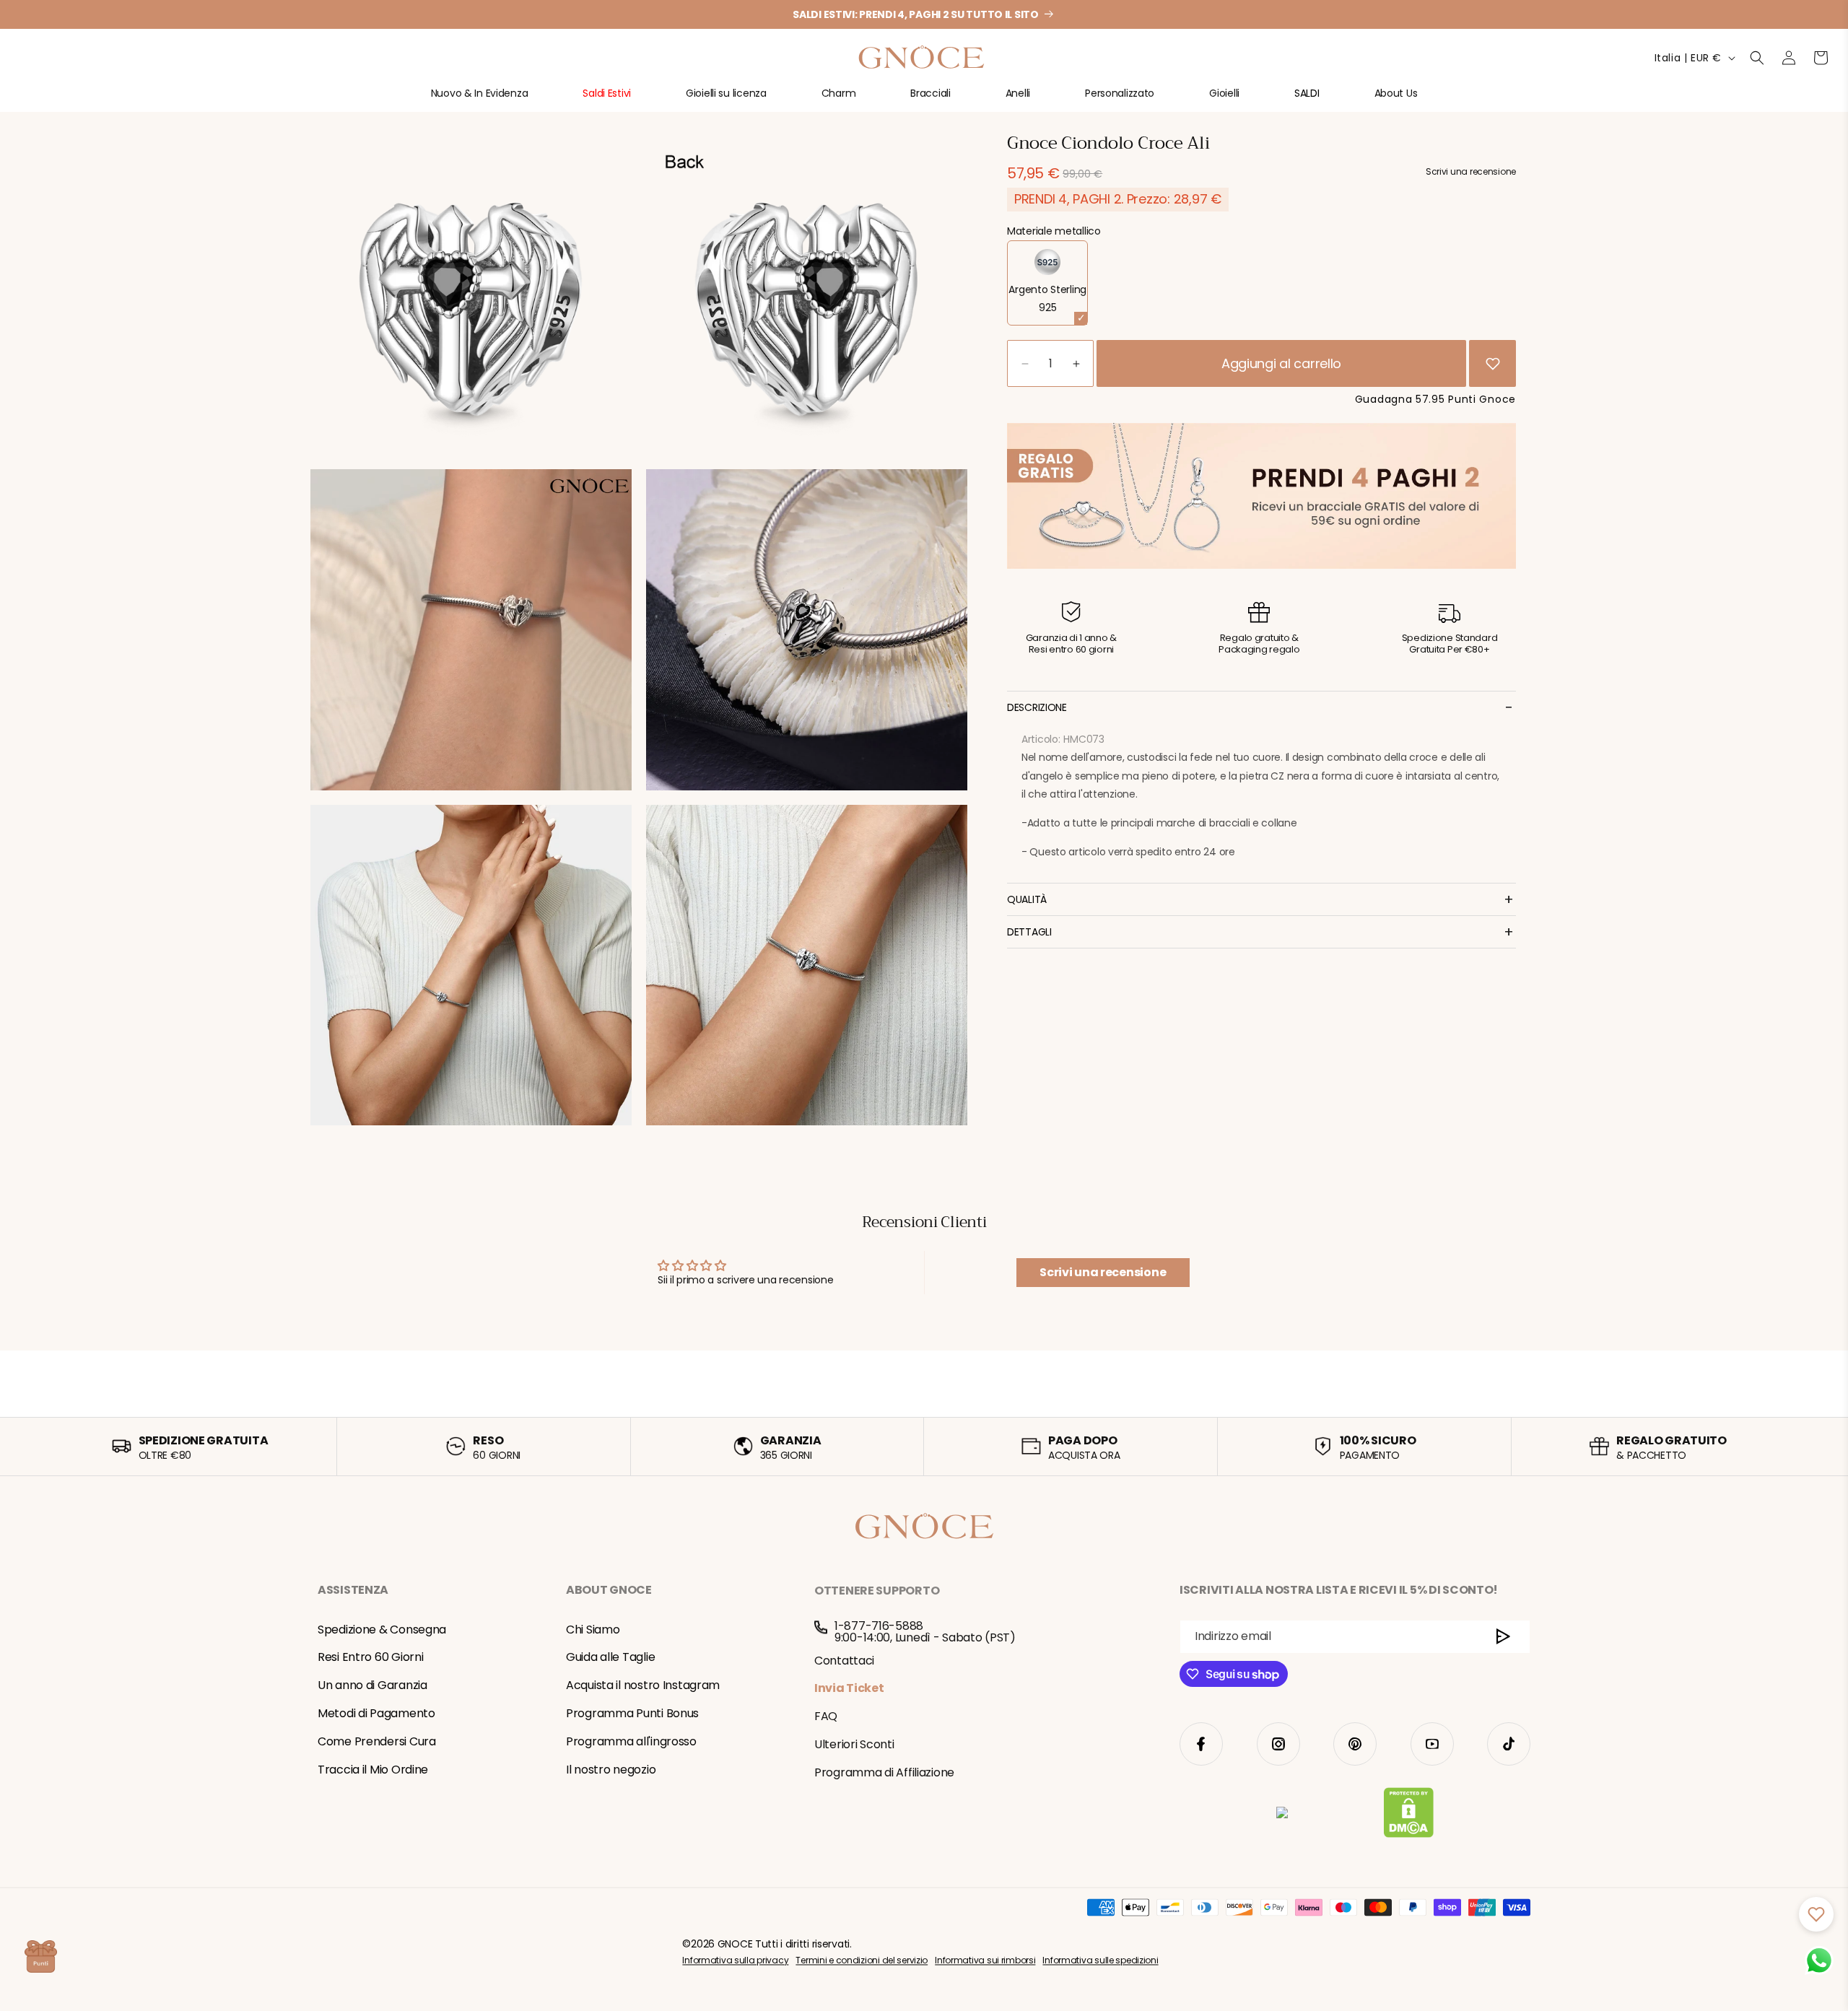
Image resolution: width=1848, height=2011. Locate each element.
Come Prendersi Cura (377, 1741)
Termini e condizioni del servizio (862, 1960)
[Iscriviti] (1503, 1637)
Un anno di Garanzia (372, 1685)
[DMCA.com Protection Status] (1409, 1815)
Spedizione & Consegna (382, 1630)
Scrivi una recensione (1103, 1272)
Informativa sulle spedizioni (1100, 1960)
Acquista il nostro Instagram (643, 1685)
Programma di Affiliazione (884, 1772)
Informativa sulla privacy (735, 1960)
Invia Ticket (849, 1688)
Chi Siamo (593, 1630)
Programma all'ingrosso (631, 1741)
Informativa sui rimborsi (985, 1960)
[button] (480, 99)
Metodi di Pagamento (376, 1713)
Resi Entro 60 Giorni (370, 1658)
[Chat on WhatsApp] (1819, 1960)
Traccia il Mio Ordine (373, 1770)
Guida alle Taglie (610, 1658)
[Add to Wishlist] (1493, 364)
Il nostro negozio (611, 1770)
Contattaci (844, 1660)
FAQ (826, 1715)
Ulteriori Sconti (854, 1744)
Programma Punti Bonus (632, 1713)
